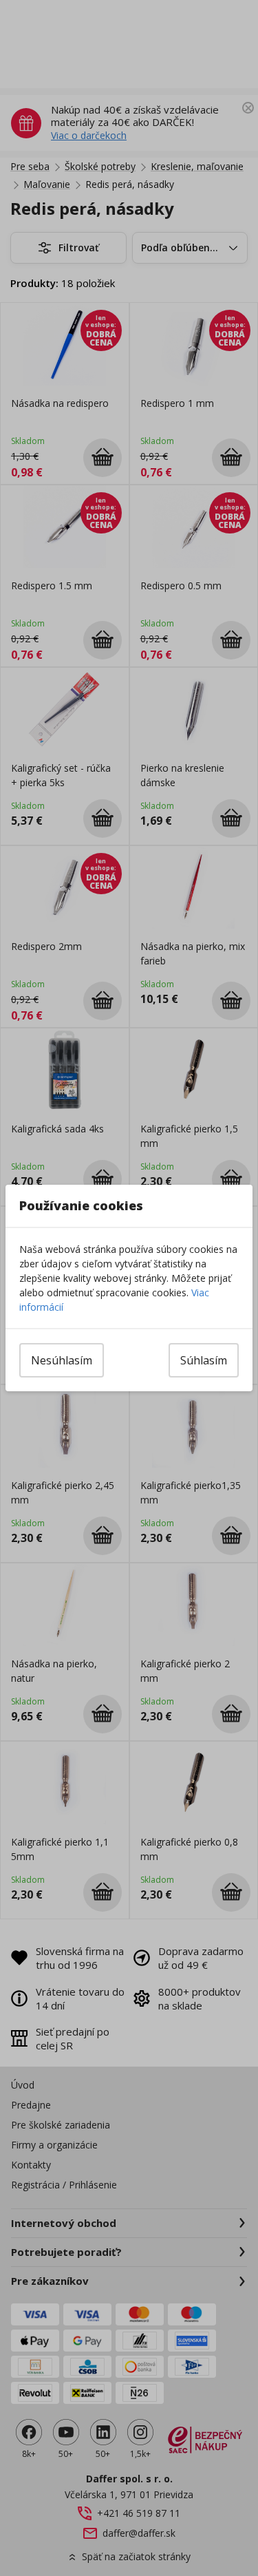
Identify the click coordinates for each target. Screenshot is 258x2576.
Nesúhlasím (62, 1360)
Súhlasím (204, 1360)
